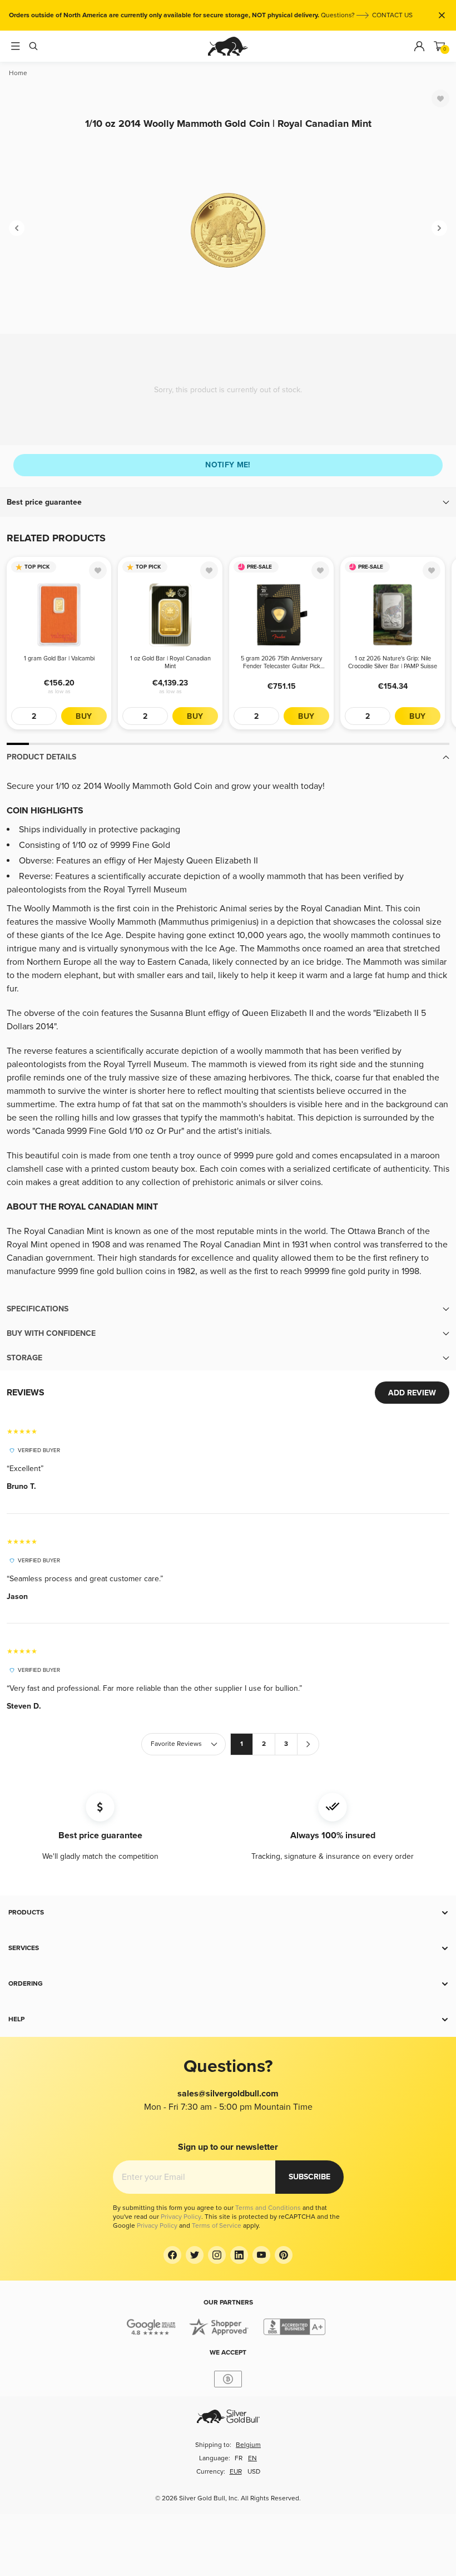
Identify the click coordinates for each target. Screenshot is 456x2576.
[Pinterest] (284, 2255)
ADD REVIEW (412, 1393)
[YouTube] (261, 2255)
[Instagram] (217, 2255)
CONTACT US (392, 15)
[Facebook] (172, 2255)
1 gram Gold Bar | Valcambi (59, 658)
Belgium (248, 2445)
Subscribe (309, 2177)
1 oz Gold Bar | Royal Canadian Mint (170, 662)
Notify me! (228, 465)
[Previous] (17, 228)
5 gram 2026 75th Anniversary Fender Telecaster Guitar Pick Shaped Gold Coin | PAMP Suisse (282, 663)
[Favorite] (440, 98)
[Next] (439, 228)
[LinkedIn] (239, 2255)
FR (239, 2458)
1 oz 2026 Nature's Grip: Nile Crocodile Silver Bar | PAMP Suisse (393, 662)
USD (254, 2472)
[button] (228, 502)
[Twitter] (195, 2255)
